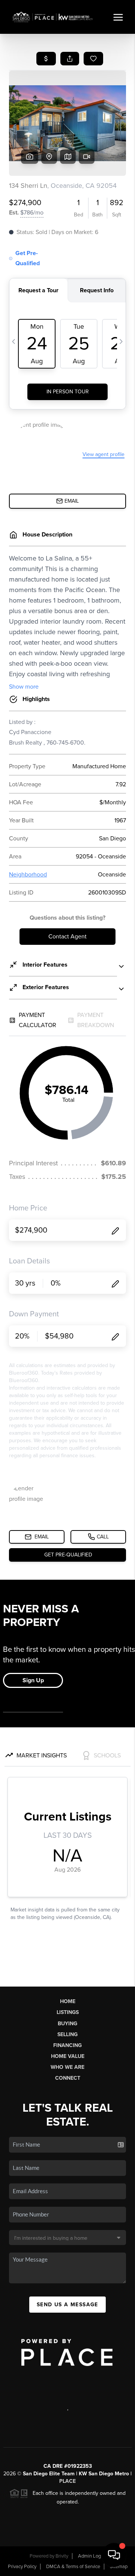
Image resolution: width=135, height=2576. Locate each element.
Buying (67, 2024)
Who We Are (67, 2067)
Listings (68, 2012)
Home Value (68, 2056)
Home (68, 2001)
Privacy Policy (22, 2567)
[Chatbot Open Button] (114, 2555)
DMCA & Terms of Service (73, 2567)
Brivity (62, 2556)
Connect (68, 2078)
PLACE (67, 2481)
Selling (67, 2034)
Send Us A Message (67, 2305)
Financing (67, 2045)
